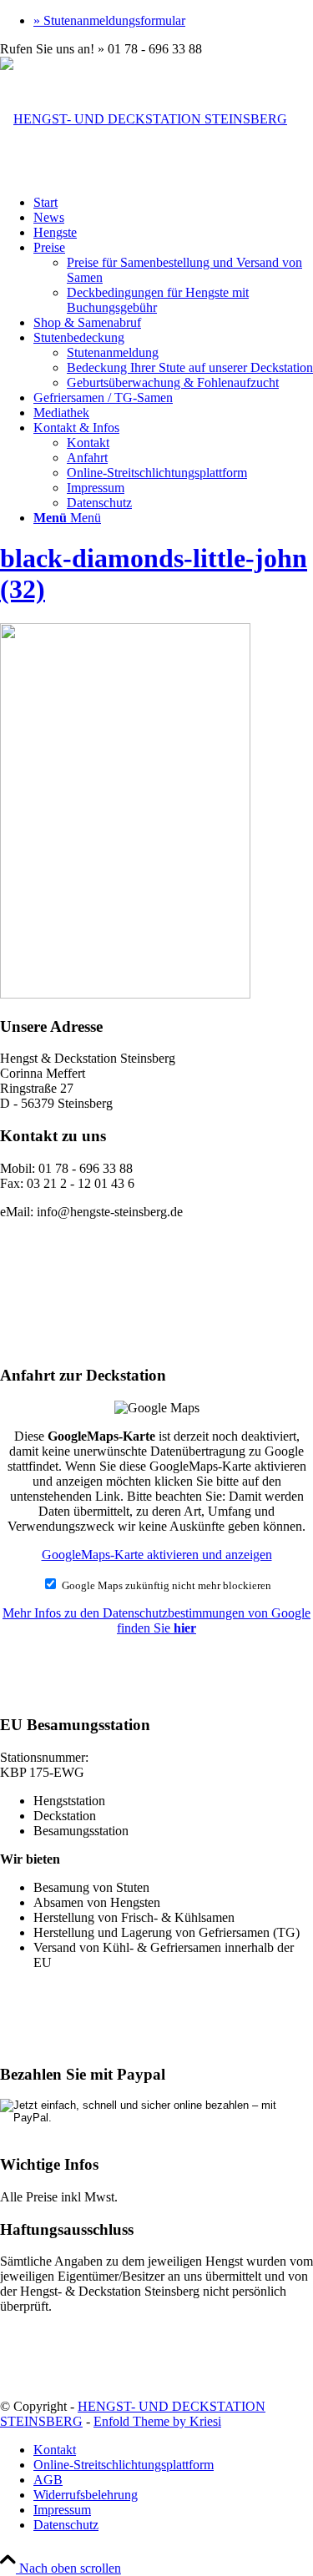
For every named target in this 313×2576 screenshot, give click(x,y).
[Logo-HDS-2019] (144, 119)
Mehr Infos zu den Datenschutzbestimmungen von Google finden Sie (156, 1620)
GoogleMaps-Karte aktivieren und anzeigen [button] (157, 1555)
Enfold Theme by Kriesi (157, 2421)
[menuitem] (173, 21)
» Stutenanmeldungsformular (109, 20)
